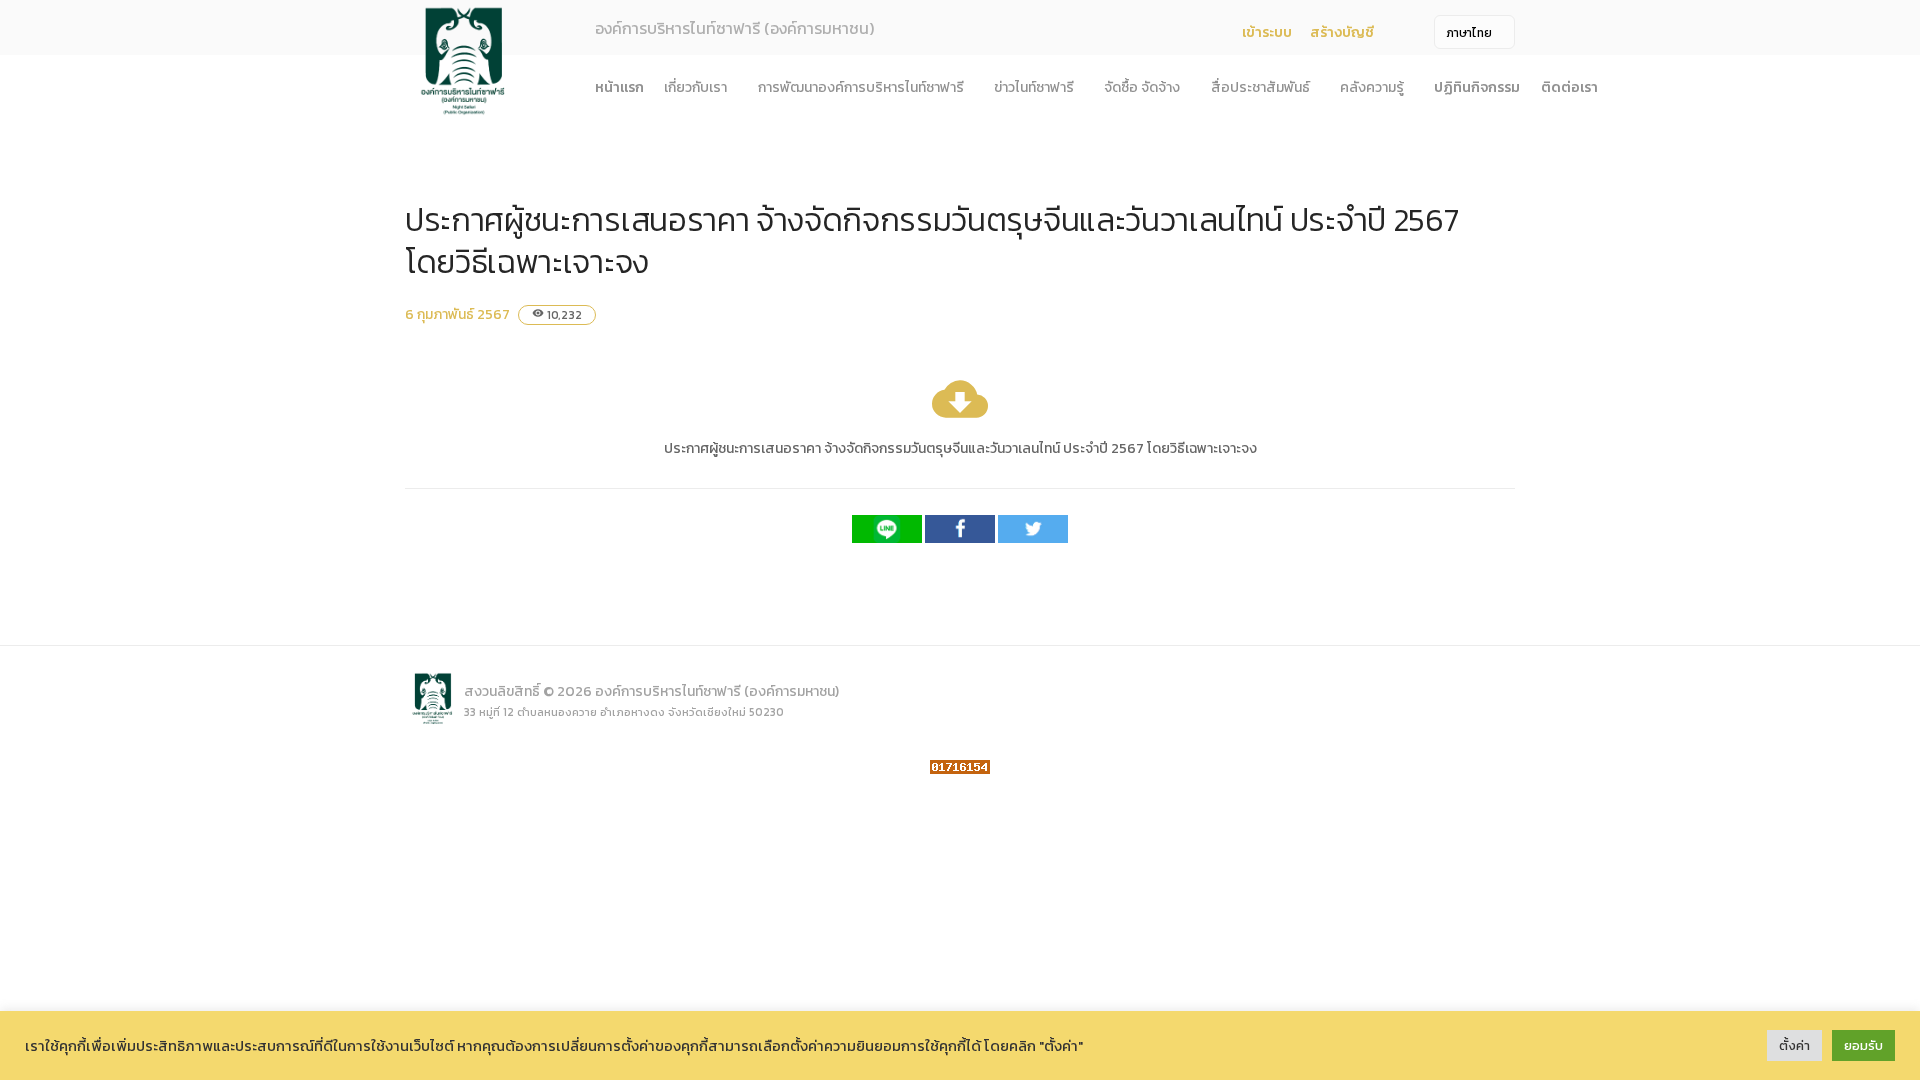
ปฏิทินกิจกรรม (1477, 87)
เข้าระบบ (1267, 32)
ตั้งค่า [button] (1794, 1045)
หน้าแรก (619, 87)
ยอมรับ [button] (1863, 1045)
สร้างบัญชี (1342, 32)
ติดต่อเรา (1569, 87)
